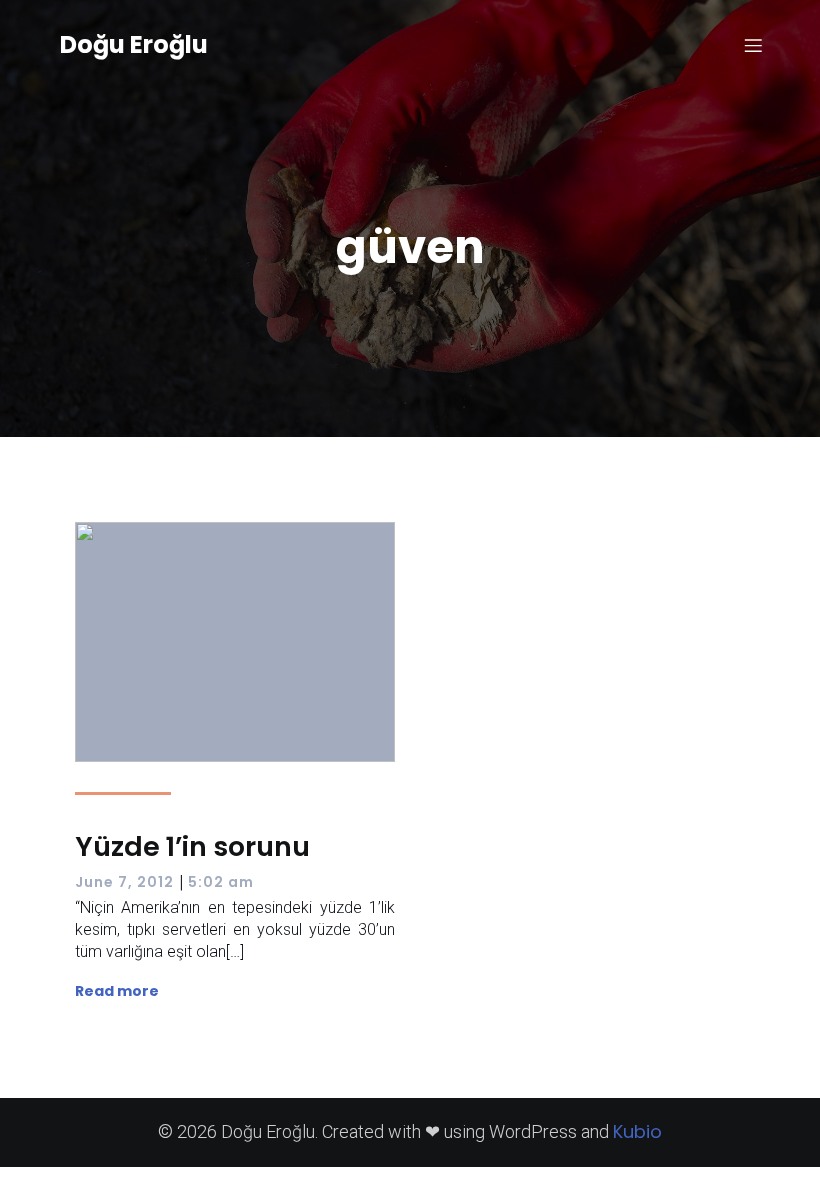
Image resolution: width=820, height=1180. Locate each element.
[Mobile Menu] (753, 45)
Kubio (637, 1131)
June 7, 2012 (124, 882)
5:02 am (221, 882)
